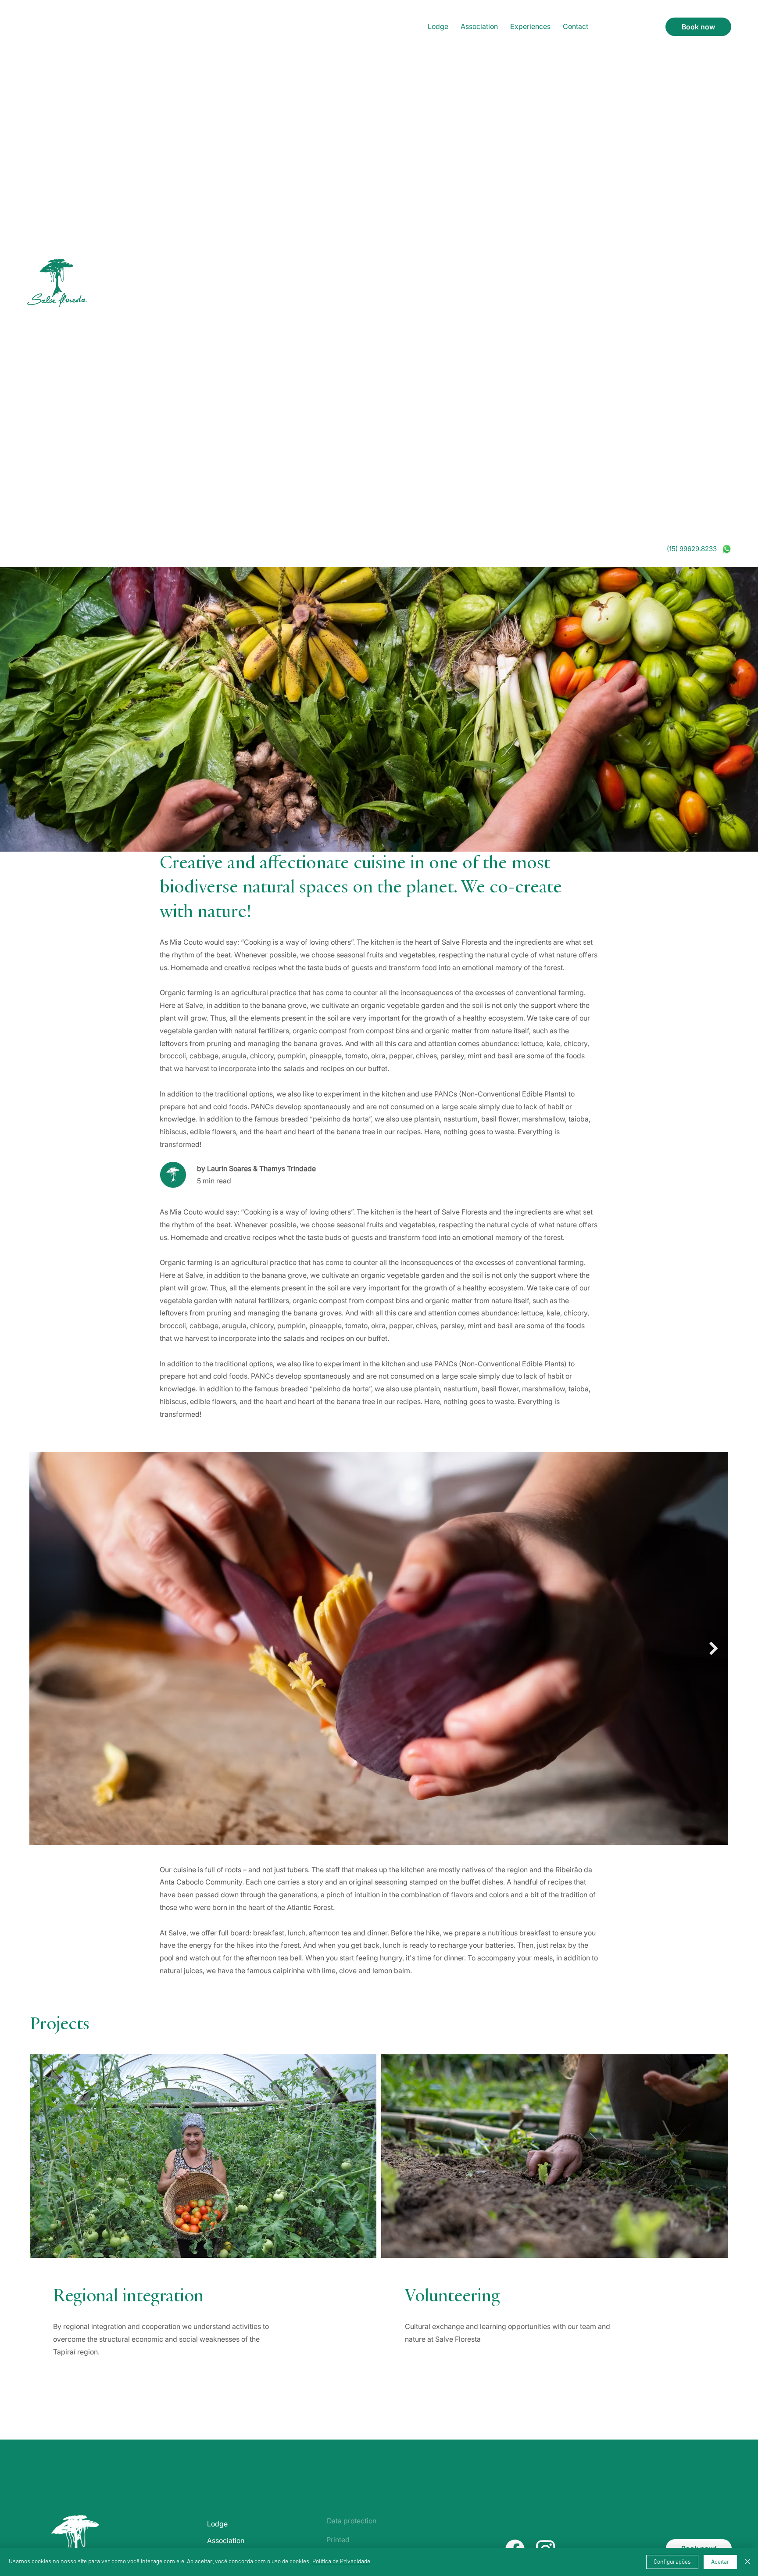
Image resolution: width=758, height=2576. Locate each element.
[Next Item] (714, 1649)
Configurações (672, 2562)
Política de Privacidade (341, 2562)
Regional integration (128, 2297)
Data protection (352, 2521)
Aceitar (720, 2562)
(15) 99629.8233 (692, 549)
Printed (338, 2540)
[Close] (747, 2562)
